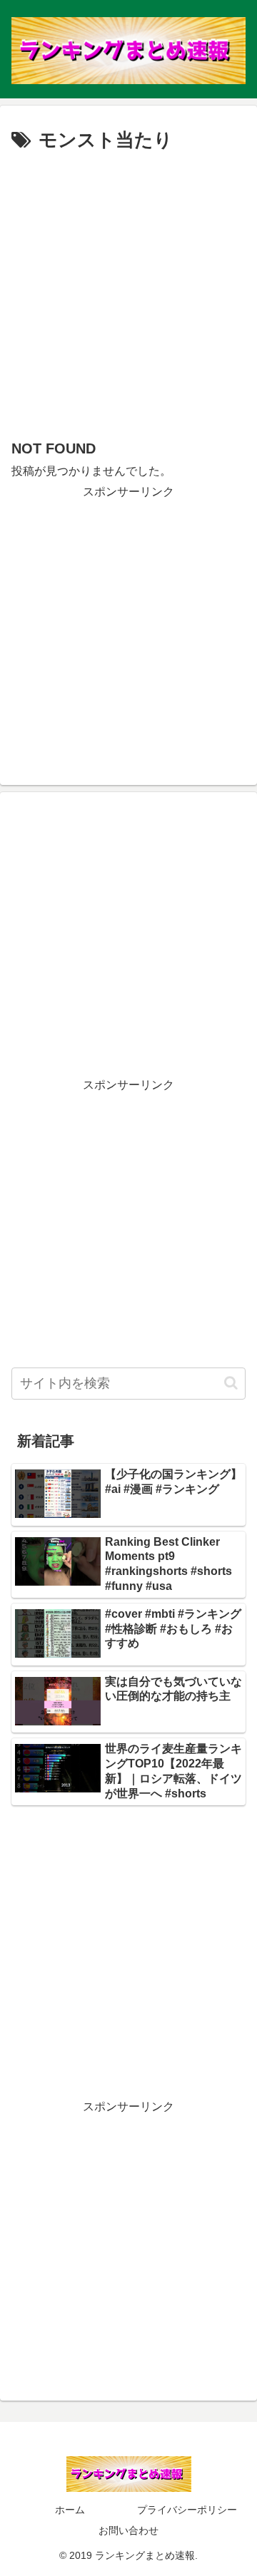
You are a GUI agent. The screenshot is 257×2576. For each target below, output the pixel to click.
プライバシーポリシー (187, 2510)
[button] (231, 1383)
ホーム (70, 2510)
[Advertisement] (128, 292)
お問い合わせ (128, 2530)
